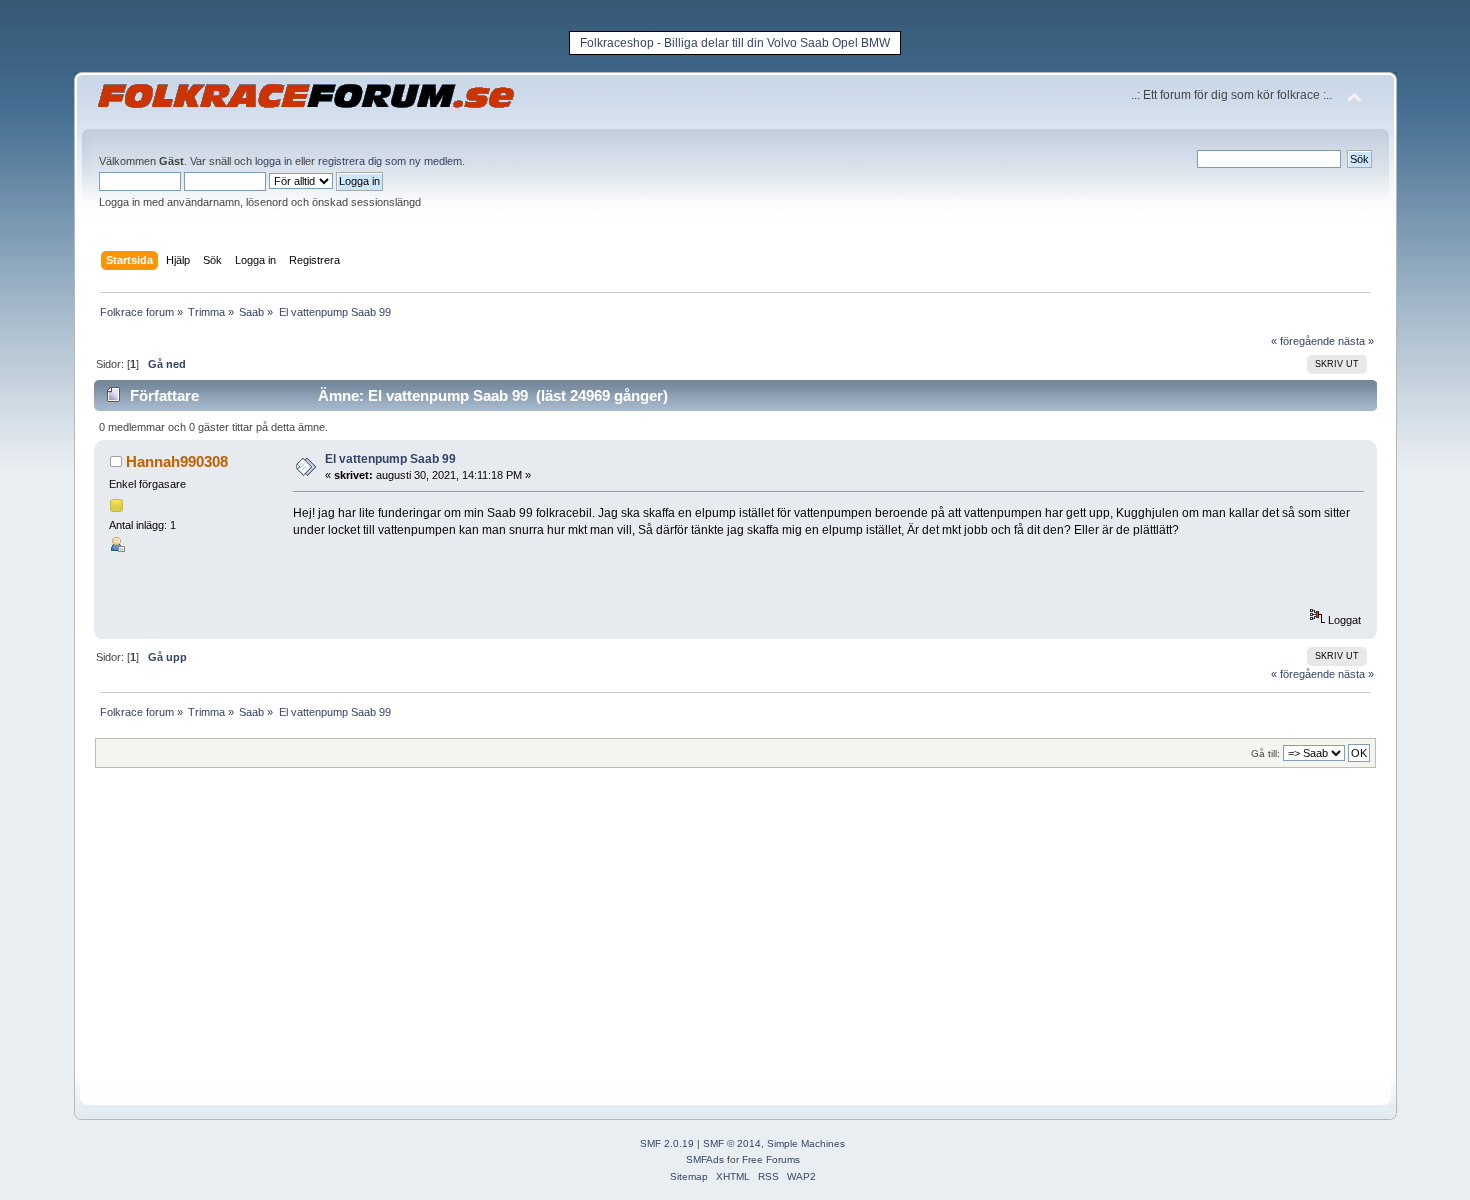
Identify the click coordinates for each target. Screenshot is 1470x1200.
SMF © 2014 (732, 1143)
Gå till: (1265, 753)
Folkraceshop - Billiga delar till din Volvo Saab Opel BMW (735, 43)
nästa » (1356, 341)
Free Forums (771, 1159)
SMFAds (705, 1159)
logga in (273, 161)
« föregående (1303, 341)
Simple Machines (806, 1143)
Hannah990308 (177, 461)
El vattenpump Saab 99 (390, 459)
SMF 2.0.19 (667, 1143)
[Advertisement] (694, 936)
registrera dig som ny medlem (390, 161)
